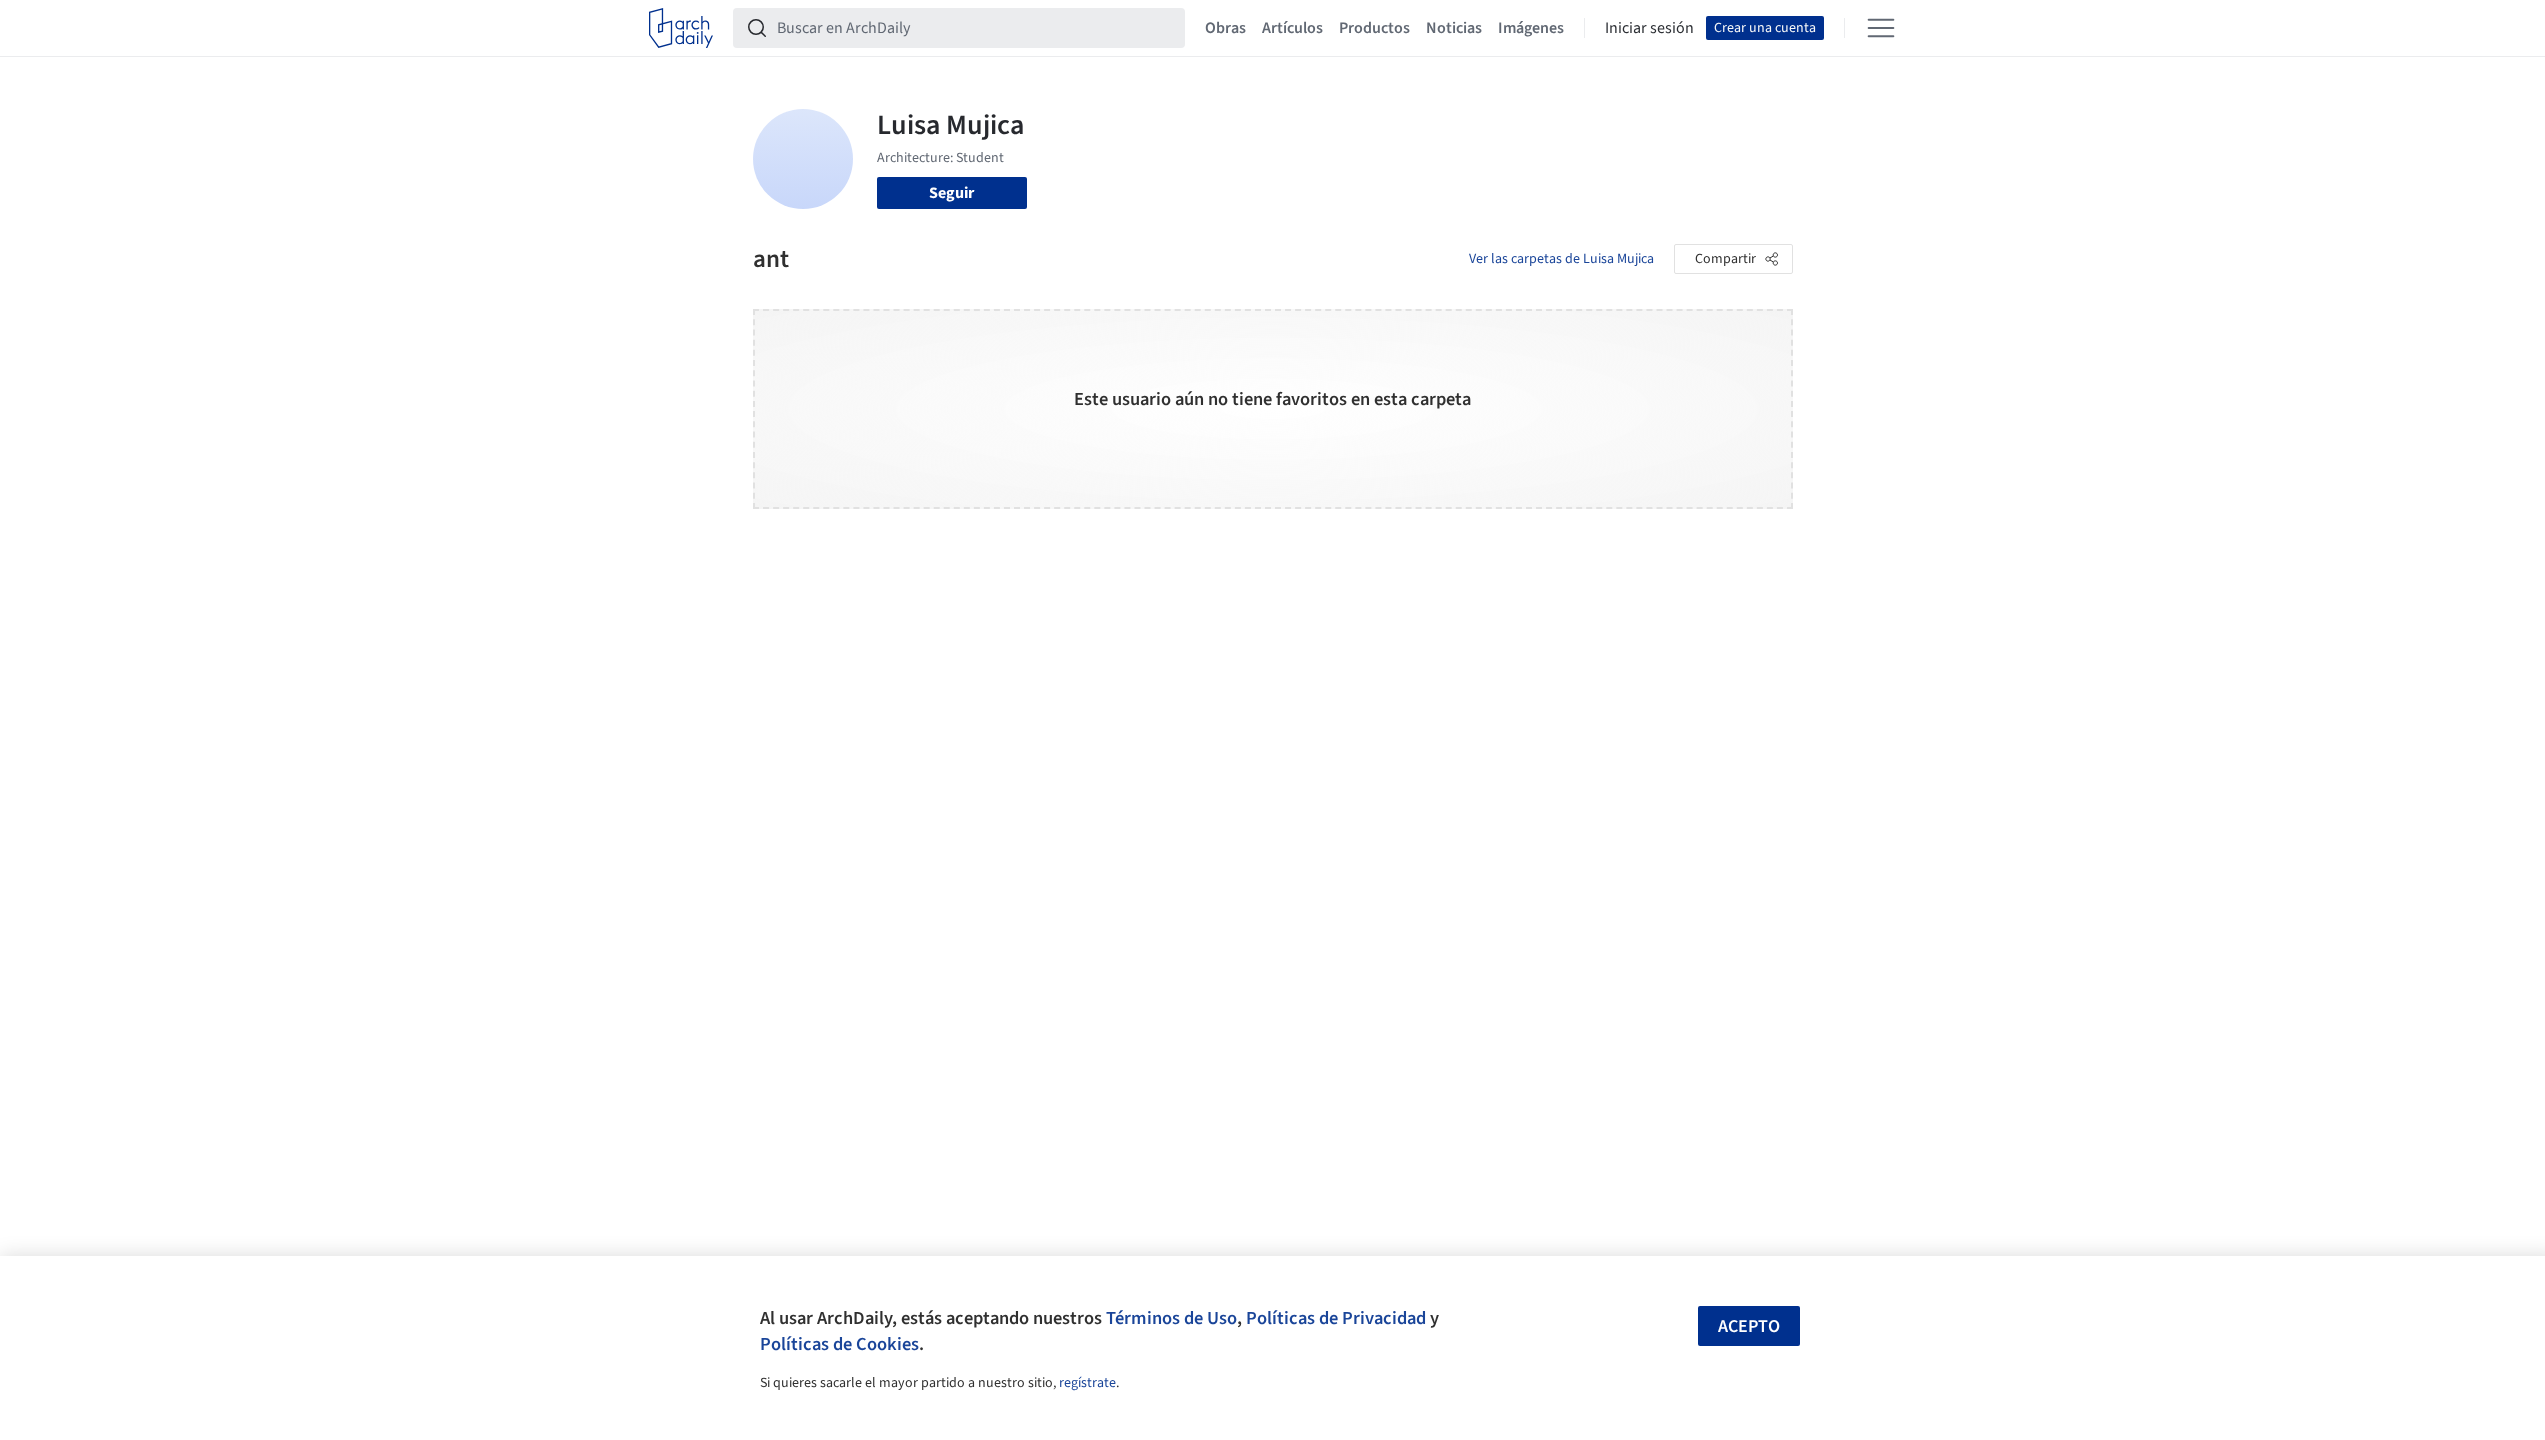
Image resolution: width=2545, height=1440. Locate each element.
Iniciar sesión (1649, 28)
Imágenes (1531, 28)
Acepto (1749, 1326)
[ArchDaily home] (681, 28)
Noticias (1454, 28)
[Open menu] (1881, 28)
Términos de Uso (1171, 1318)
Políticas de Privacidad (1336, 1318)
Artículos (1292, 28)
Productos (1374, 28)
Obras (1225, 28)
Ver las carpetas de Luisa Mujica (1561, 259)
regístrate (1087, 1383)
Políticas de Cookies (839, 1344)
